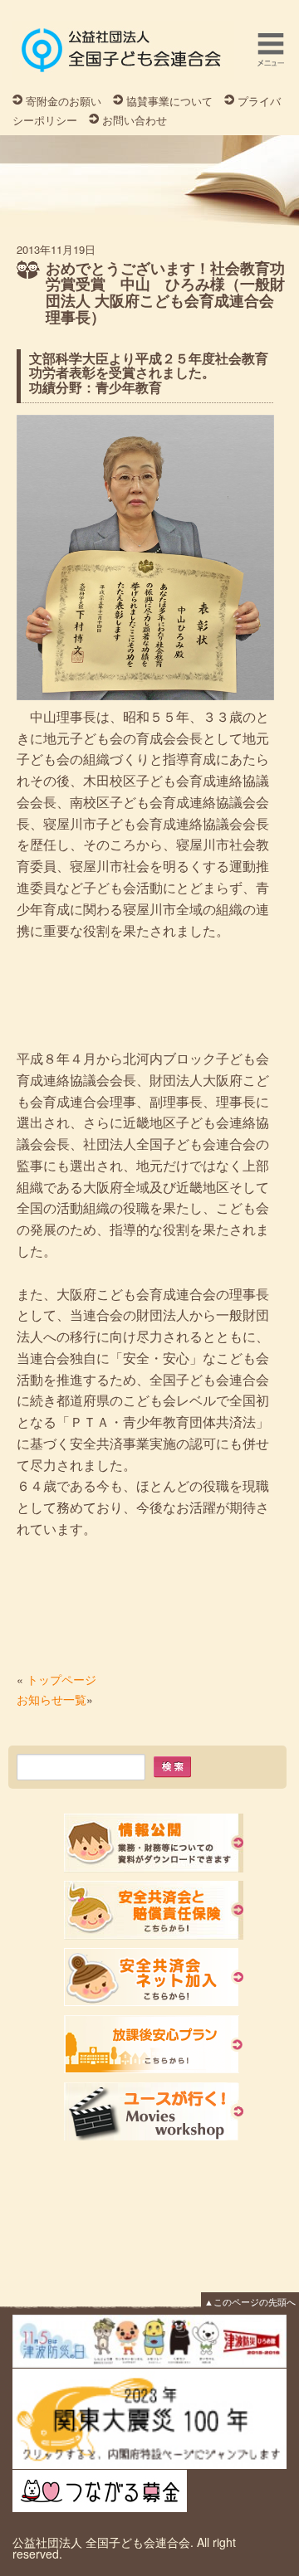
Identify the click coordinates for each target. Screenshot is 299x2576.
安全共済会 (154, 1910)
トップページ (61, 1679)
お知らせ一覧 (51, 1699)
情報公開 (154, 1843)
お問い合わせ (135, 120)
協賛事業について (169, 101)
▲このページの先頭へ (250, 2301)
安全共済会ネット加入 (154, 1977)
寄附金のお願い (64, 101)
